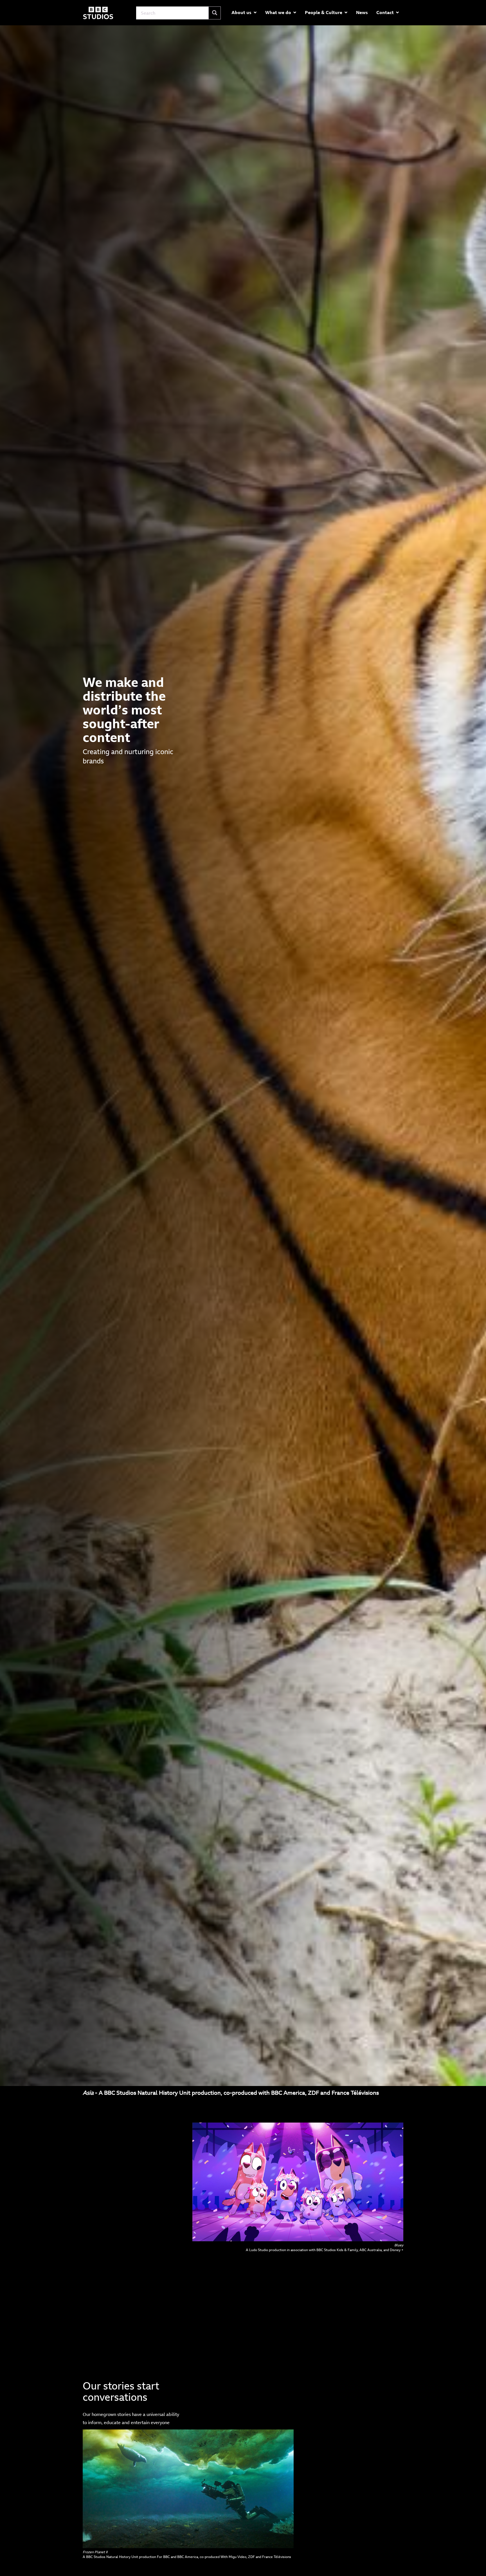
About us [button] (241, 12)
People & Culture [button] (324, 12)
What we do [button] (278, 12)
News (362, 12)
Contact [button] (385, 12)
